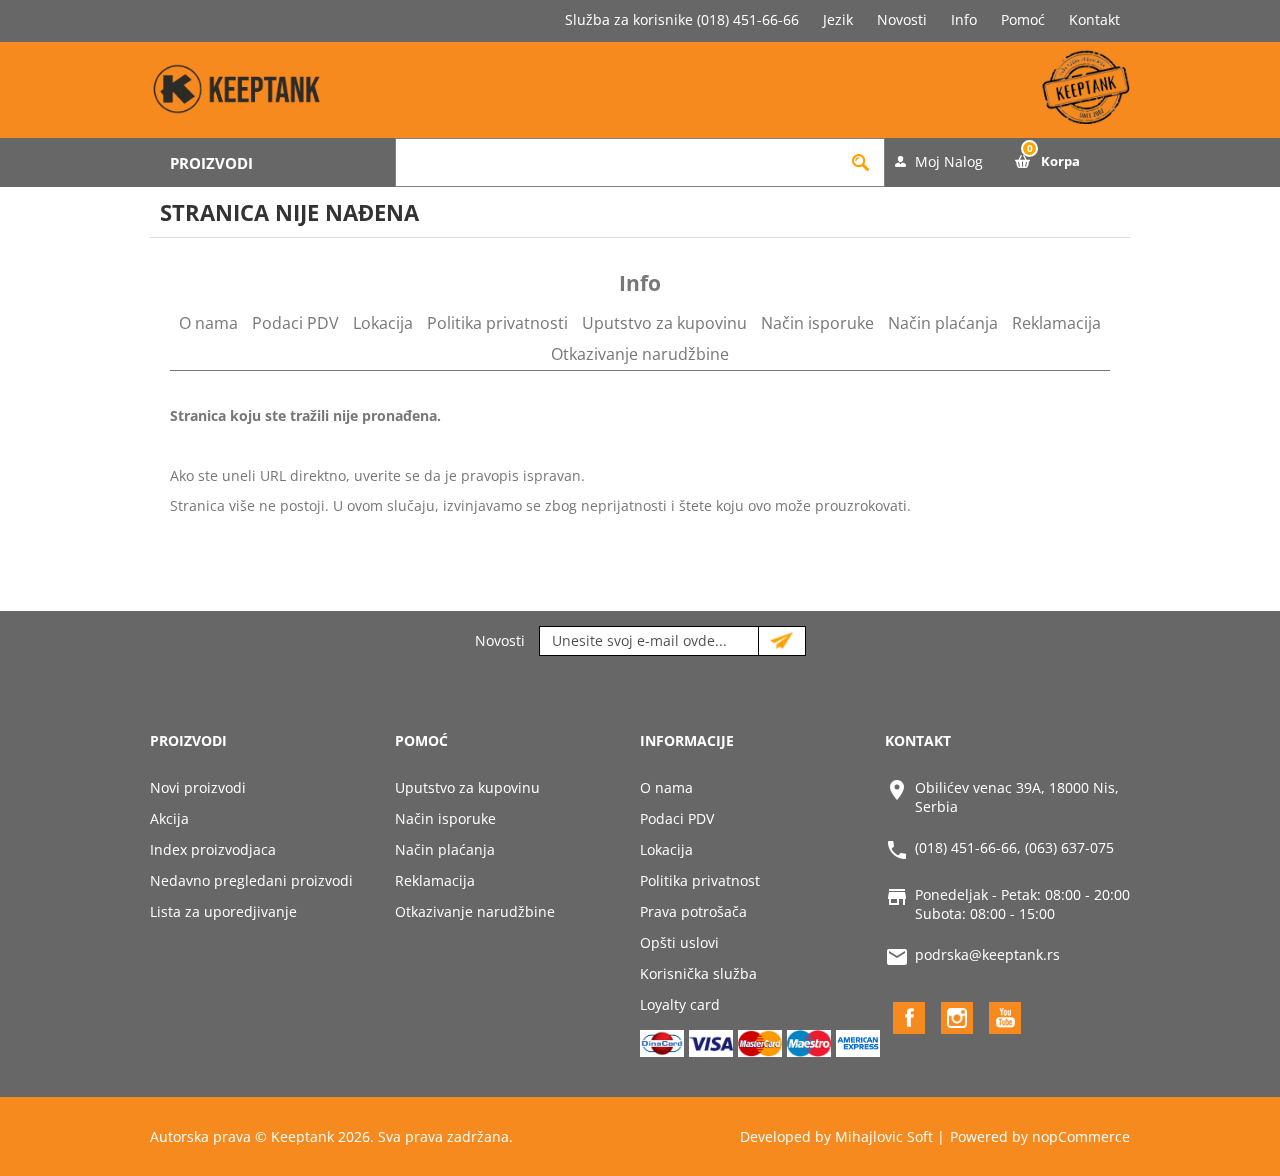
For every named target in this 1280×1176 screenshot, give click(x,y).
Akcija (169, 818)
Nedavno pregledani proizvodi (251, 880)
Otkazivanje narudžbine (640, 354)
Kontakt (1094, 19)
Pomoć (1023, 19)
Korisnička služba (698, 973)
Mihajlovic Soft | (890, 1136)
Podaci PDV (295, 323)
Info (964, 19)
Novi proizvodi (198, 787)
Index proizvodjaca (213, 849)
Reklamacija (1056, 323)
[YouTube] (1005, 1018)
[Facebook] (909, 1018)
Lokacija (383, 323)
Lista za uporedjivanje (223, 911)
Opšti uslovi (679, 942)
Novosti (902, 19)
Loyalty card (680, 1004)
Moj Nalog (949, 161)
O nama (208, 323)
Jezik (838, 19)
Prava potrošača (693, 911)
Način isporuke (817, 323)
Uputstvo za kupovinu (664, 323)
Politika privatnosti (497, 323)
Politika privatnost (700, 880)
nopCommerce (1081, 1136)
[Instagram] (957, 1018)
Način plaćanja (943, 323)
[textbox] (616, 162)
